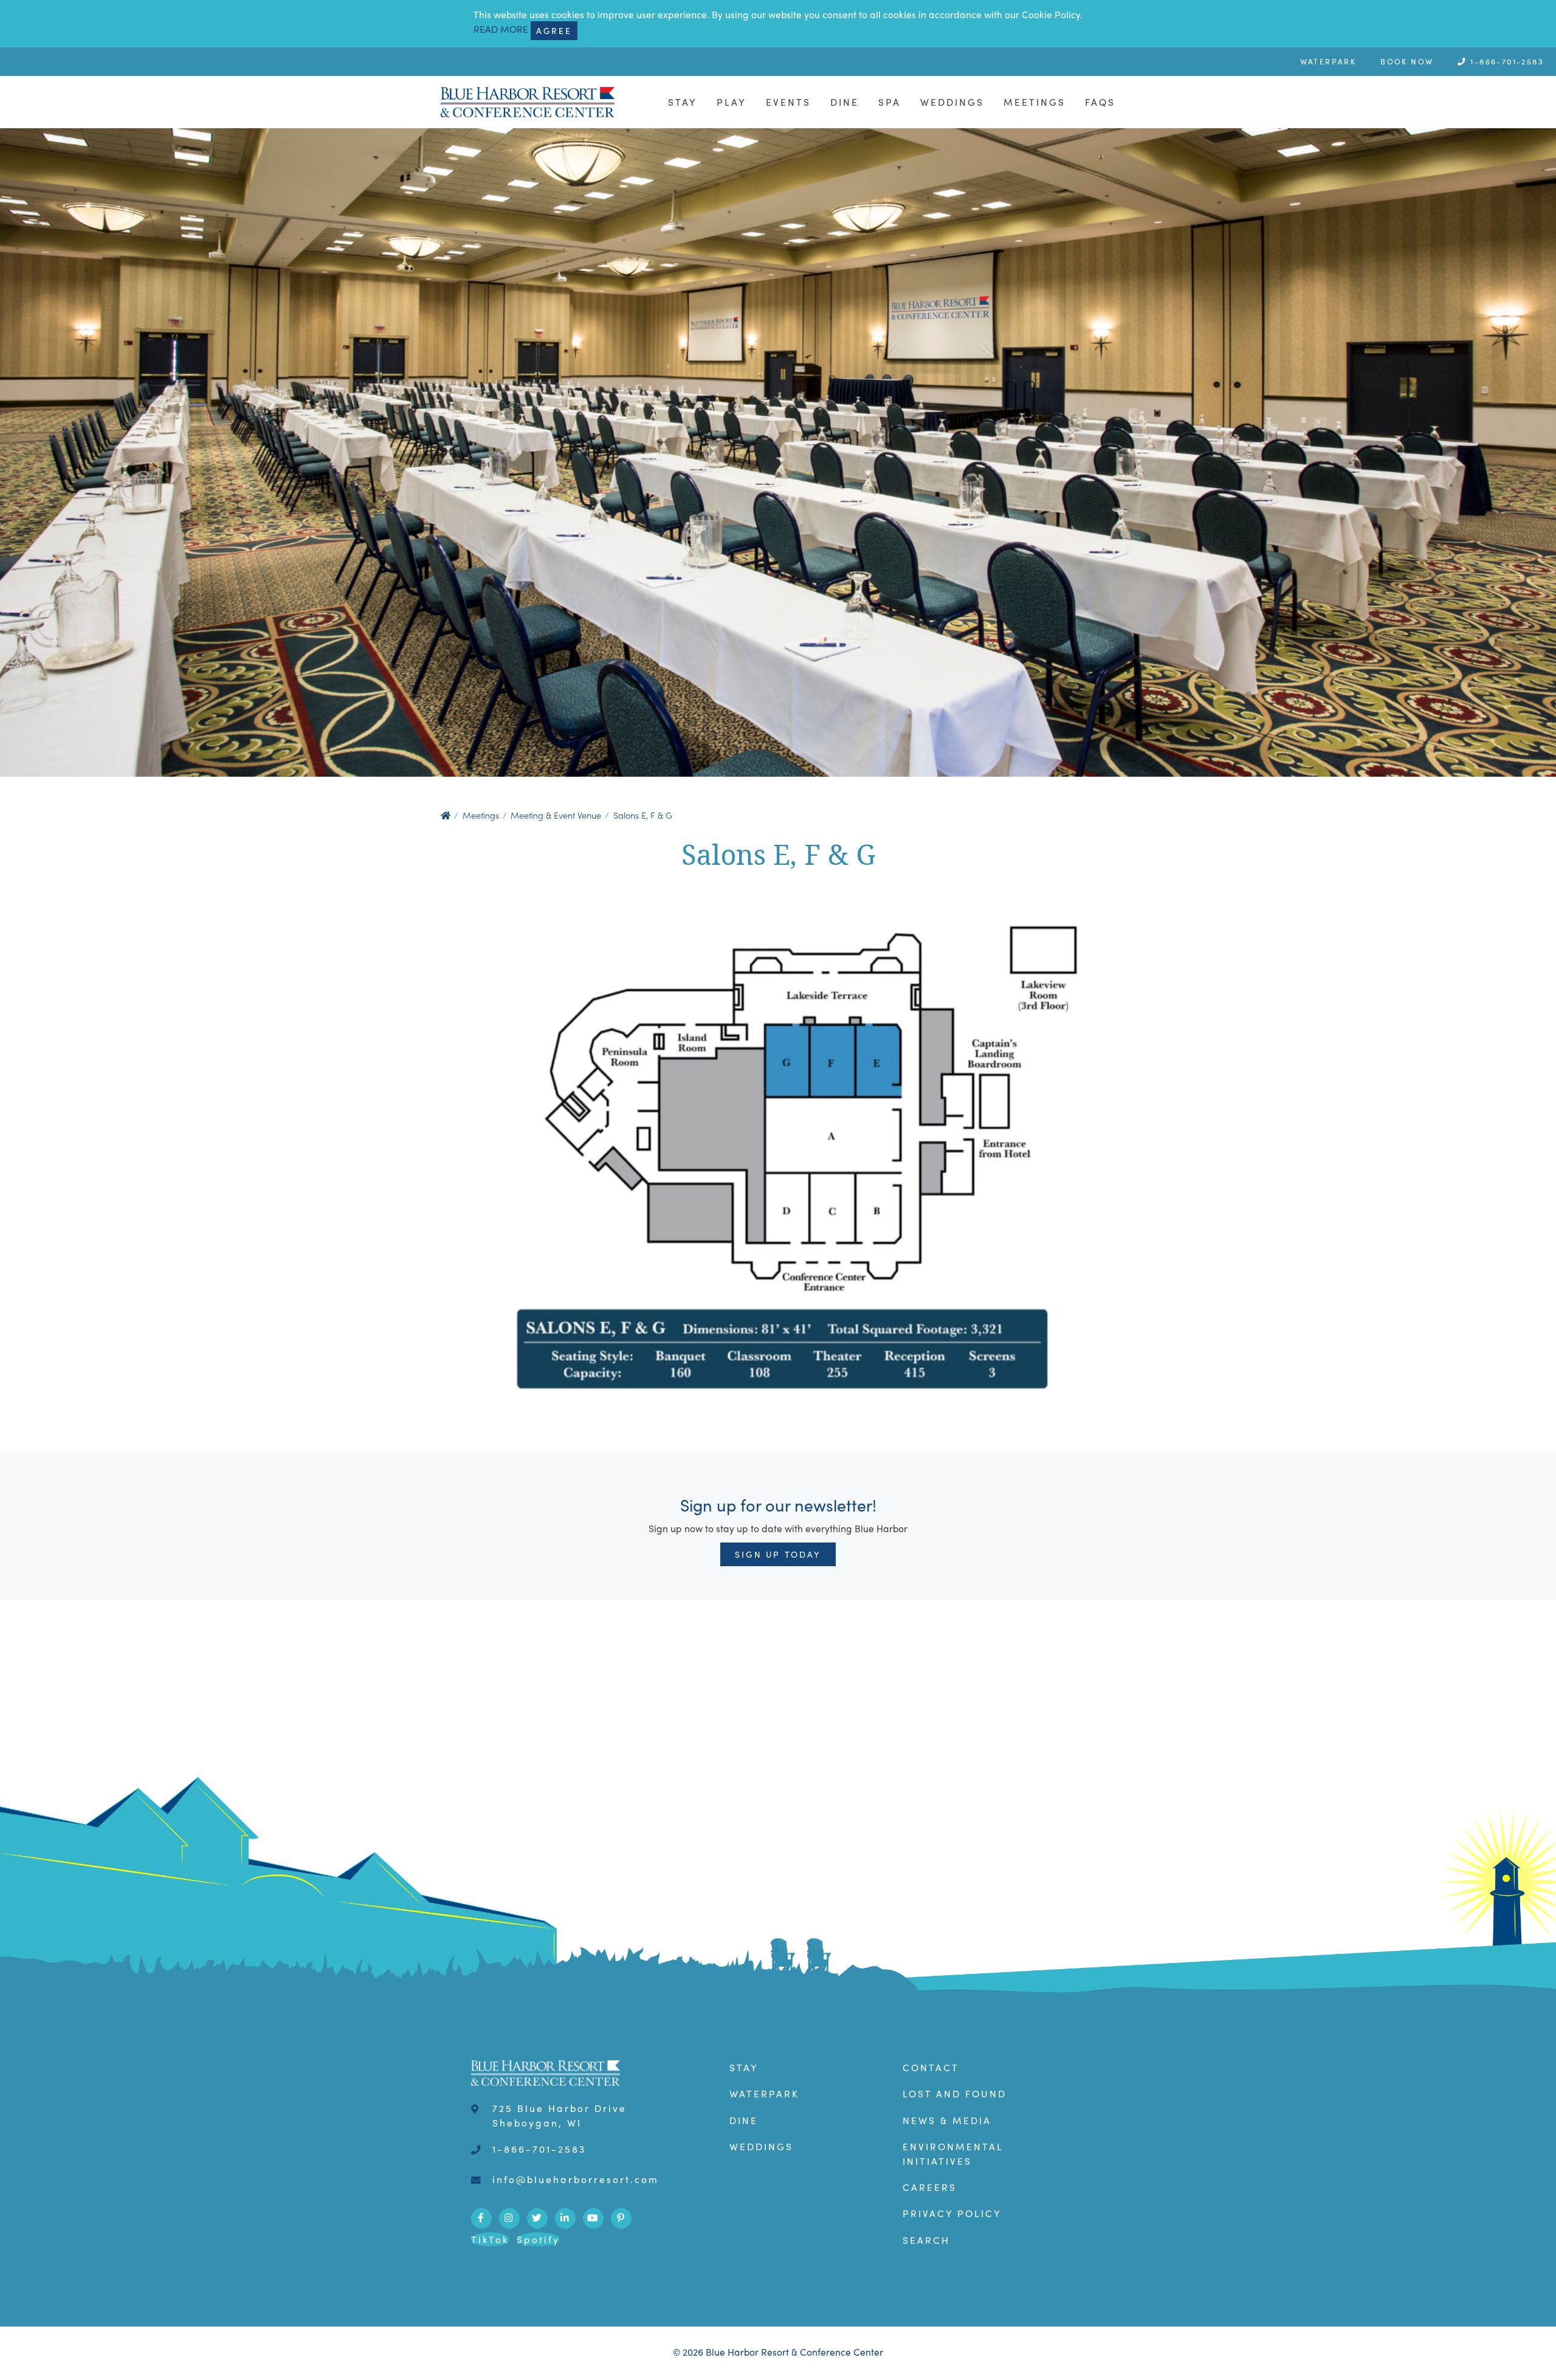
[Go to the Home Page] (605, 1065)
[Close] (1116, 1043)
